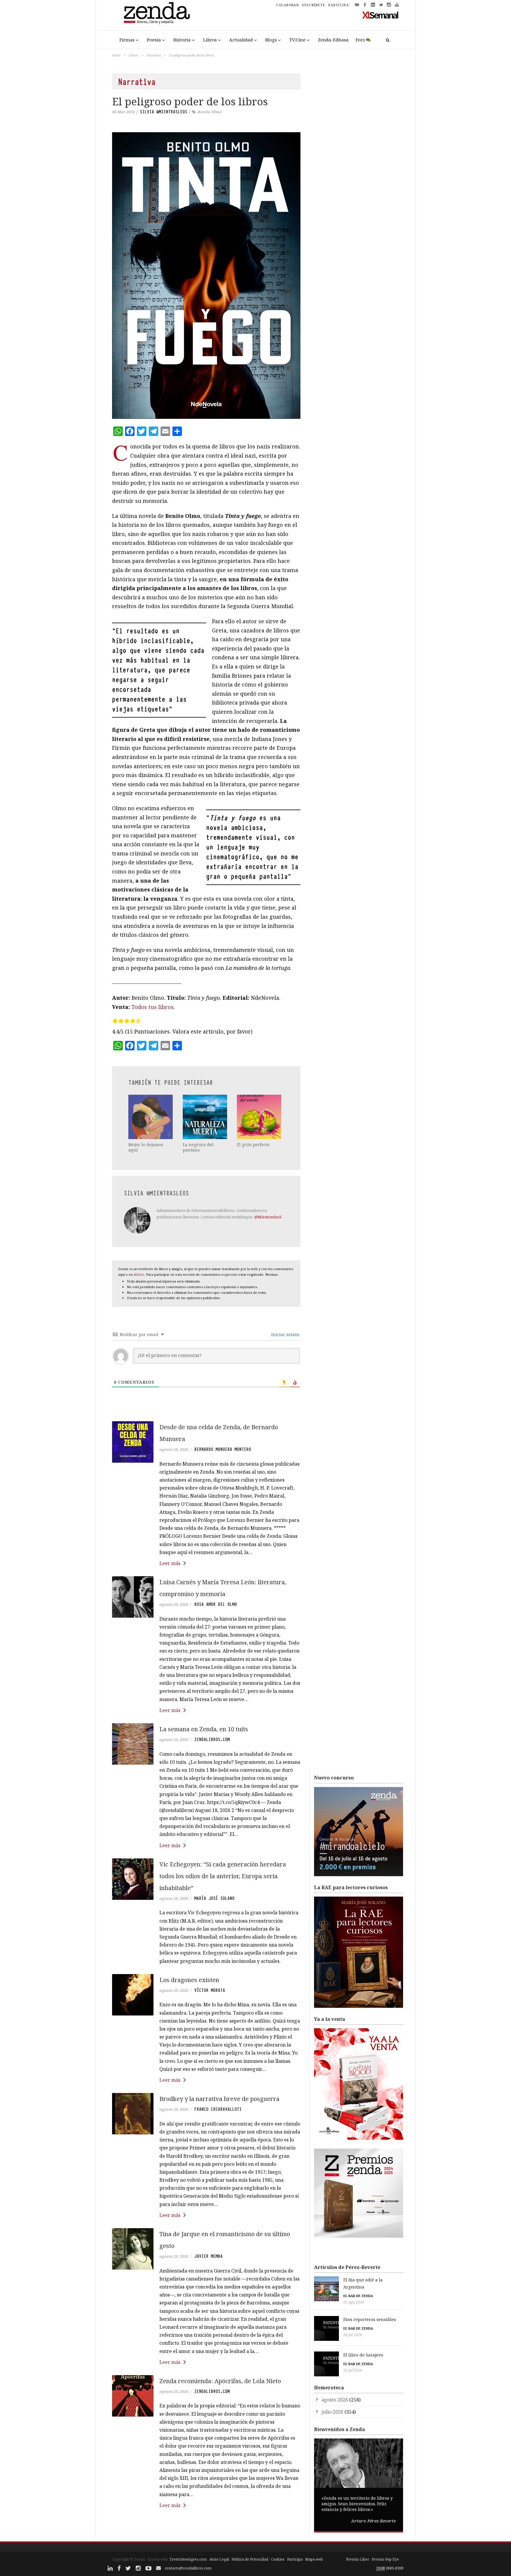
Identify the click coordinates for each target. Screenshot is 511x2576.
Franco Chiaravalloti (218, 2109)
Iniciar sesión (285, 1334)
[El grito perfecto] (260, 1117)
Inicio (116, 55)
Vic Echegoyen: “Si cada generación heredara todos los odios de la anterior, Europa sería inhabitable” (223, 1876)
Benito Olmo (210, 112)
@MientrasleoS (268, 1217)
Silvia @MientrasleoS (164, 112)
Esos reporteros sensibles (370, 2319)
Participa (295, 2559)
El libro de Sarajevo (363, 2355)
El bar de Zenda (358, 2296)
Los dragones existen (189, 1980)
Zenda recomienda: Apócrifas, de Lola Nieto (220, 2381)
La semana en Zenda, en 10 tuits (204, 1729)
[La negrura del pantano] (206, 1117)
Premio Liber (358, 2559)
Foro (360, 40)
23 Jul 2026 (353, 2370)
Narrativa (154, 55)
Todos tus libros (152, 1007)
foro (141, 1274)
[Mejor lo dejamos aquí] (151, 1117)
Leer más (170, 1563)
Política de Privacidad (250, 2559)
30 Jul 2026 (353, 2335)
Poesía (154, 40)
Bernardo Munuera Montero (223, 1449)
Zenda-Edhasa (333, 40)
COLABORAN (287, 5)
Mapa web (314, 2559)
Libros (210, 40)
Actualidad (241, 40)
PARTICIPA (339, 5)
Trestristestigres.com (188, 2559)
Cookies (278, 2559)
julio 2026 (332, 2412)
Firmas (127, 40)
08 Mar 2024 (123, 112)
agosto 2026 (335, 2400)
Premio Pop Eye (385, 2559)
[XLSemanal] (380, 15)
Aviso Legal (219, 2559)
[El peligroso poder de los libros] (206, 276)
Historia (182, 40)
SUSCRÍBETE (314, 5)
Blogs (271, 40)
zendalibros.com (212, 1740)
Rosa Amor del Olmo (216, 1604)
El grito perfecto (253, 1145)
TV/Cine (297, 40)
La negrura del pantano (198, 1147)
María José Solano (214, 1898)
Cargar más (206, 2528)
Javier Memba (208, 2256)
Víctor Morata (210, 1990)
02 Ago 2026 (354, 2302)
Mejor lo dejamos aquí (146, 1147)
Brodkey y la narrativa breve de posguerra (219, 2099)
